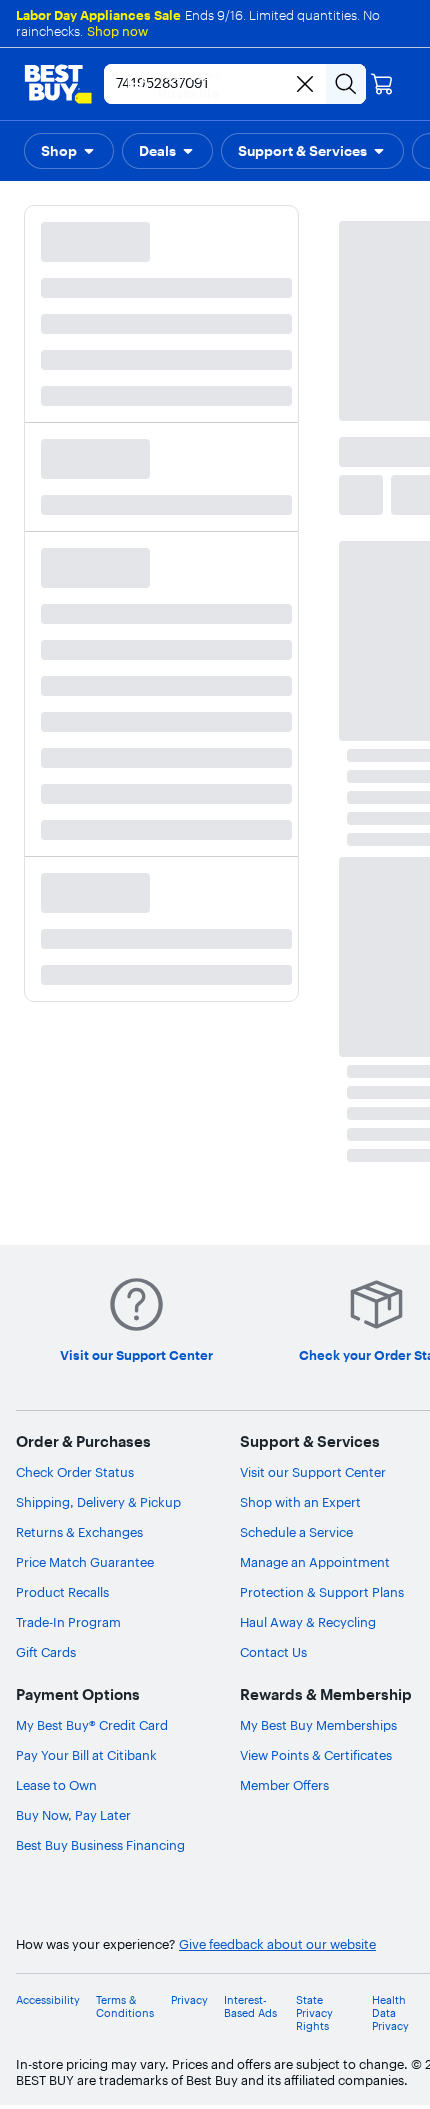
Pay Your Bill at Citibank (86, 1755)
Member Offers (284, 1785)
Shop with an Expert (300, 1502)
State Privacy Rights (314, 2013)
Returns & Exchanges (79, 1532)
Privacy (189, 2000)
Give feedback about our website (277, 1944)
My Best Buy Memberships (318, 1725)
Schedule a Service (296, 1532)
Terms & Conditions (125, 2007)
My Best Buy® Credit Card (92, 1725)
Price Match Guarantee (85, 1562)
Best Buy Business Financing (100, 1845)
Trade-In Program (68, 1622)
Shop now (117, 31)
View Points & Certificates (316, 1755)
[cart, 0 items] (382, 84)
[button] (69, 151)
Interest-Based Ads (250, 2007)
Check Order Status (75, 1472)
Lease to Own (56, 1785)
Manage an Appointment (315, 1562)
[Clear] (305, 84)
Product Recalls (62, 1592)
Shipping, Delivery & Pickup (98, 1502)
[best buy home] (58, 84)
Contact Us (273, 1652)
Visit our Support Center (313, 1472)
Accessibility (48, 2000)
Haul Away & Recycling (308, 1622)
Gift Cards (46, 1652)
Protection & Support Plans (322, 1592)
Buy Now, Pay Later (73, 1815)
